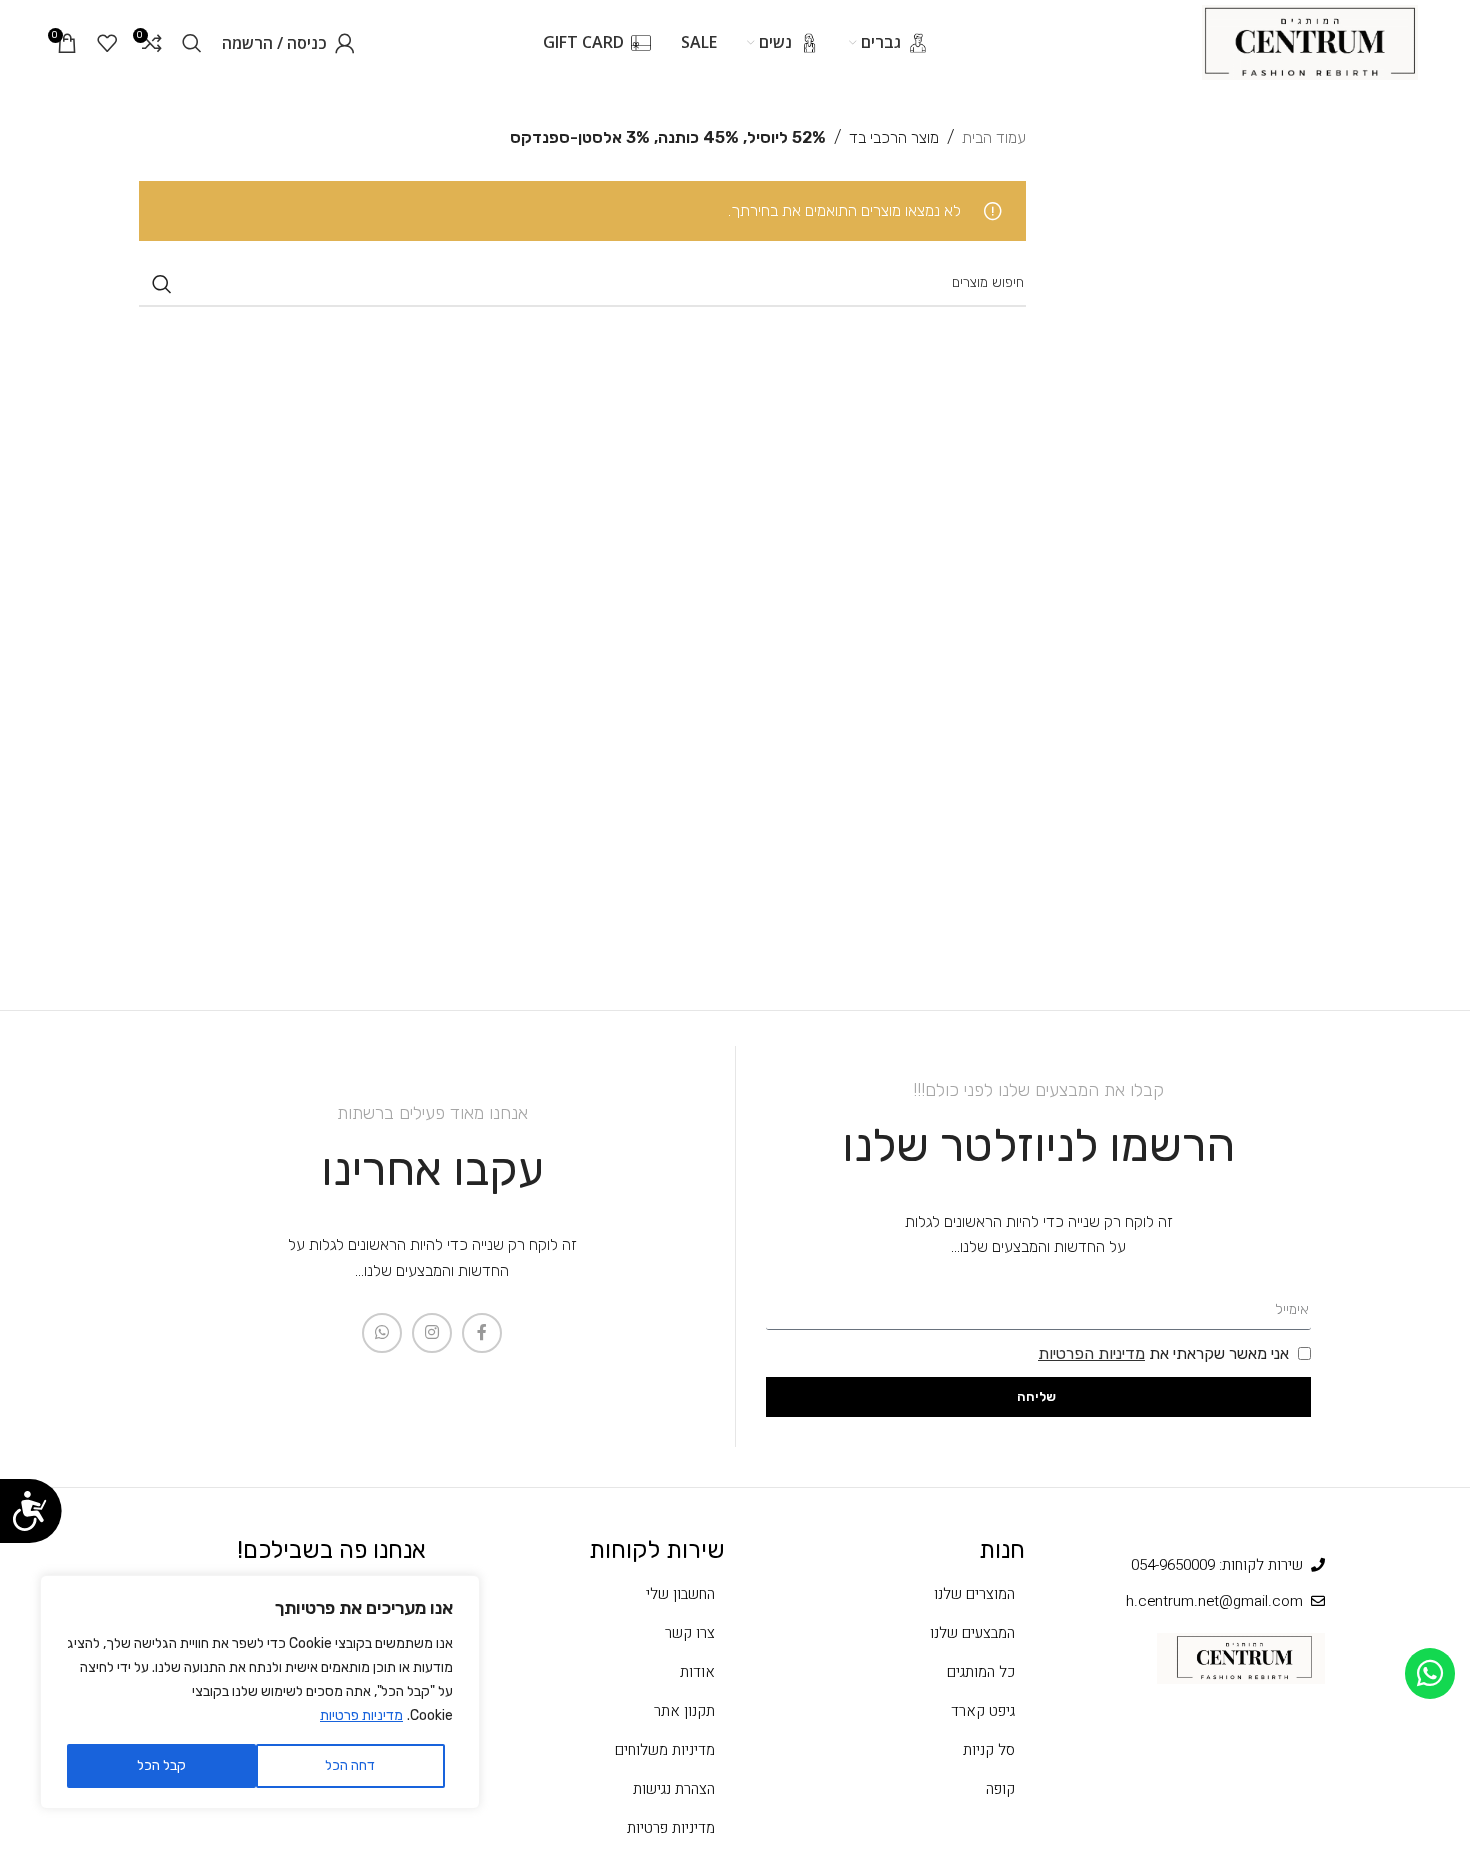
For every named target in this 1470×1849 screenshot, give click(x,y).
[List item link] (885, 1594)
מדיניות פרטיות (361, 1715)
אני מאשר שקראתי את (1163, 1353)
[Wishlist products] (107, 43)
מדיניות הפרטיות (1091, 1353)
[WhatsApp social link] (382, 1333)
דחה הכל (350, 1765)
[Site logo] (1310, 41)
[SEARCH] (162, 284)
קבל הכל (161, 1765)
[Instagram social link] (432, 1333)
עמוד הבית (994, 137)
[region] (260, 1692)
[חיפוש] (192, 43)
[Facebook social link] (482, 1333)
